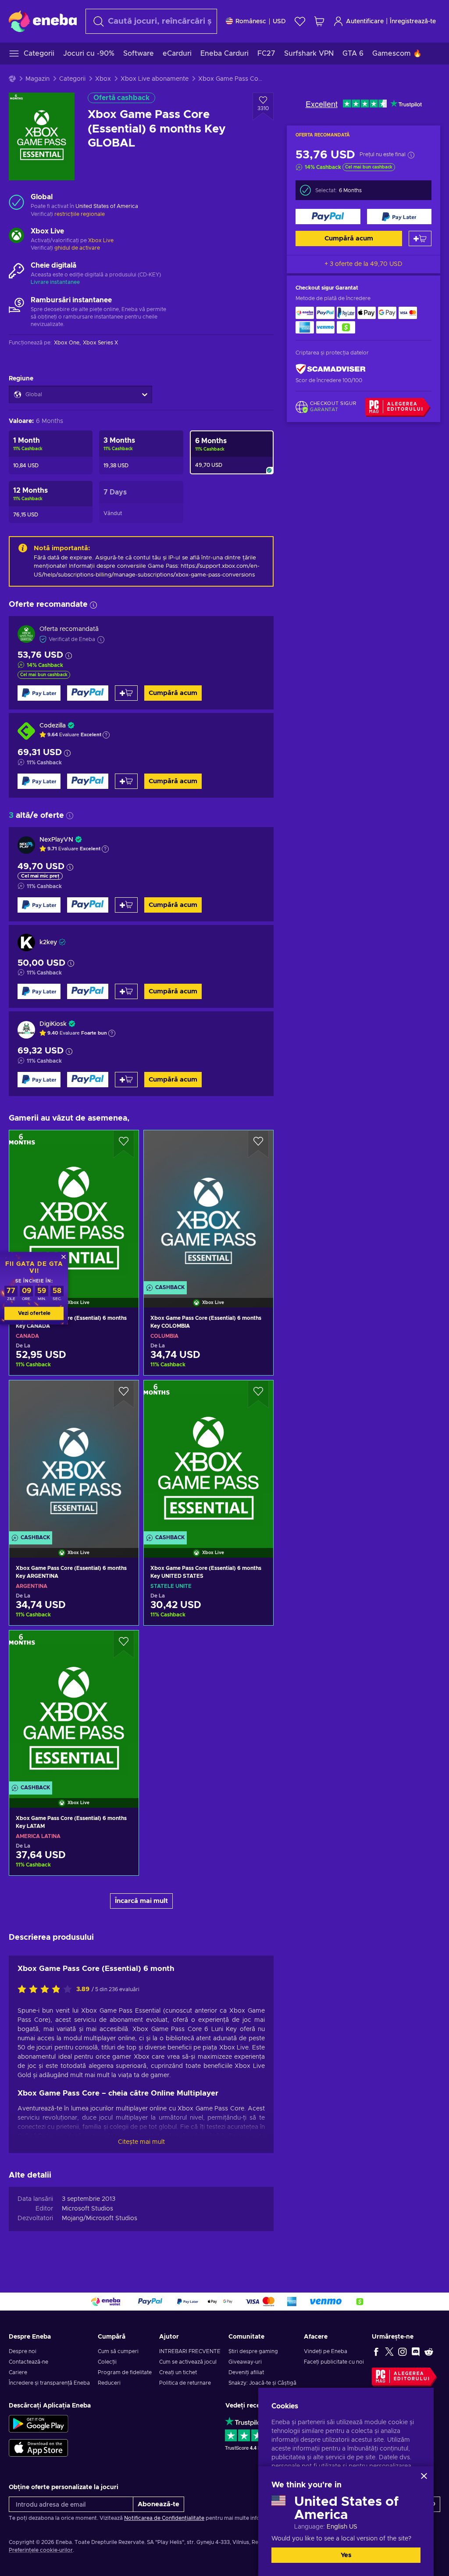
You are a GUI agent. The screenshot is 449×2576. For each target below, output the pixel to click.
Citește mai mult (141, 2142)
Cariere (18, 2372)
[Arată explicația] (106, 735)
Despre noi (23, 2351)
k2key (48, 942)
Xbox (103, 79)
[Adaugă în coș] (420, 238)
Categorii (72, 79)
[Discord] (416, 2351)
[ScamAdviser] (331, 369)
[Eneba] (43, 21)
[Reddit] (429, 2351)
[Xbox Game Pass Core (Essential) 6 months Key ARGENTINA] (74, 1458)
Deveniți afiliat (246, 2372)
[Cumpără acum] (328, 217)
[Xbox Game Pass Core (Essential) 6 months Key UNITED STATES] (208, 1458)
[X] (389, 2351)
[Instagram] (403, 2351)
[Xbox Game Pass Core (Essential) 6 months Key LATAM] (74, 1708)
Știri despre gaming (253, 2351)
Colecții (107, 2362)
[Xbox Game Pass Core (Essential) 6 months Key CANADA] (74, 1208)
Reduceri (109, 2383)
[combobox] (151, 21)
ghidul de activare (77, 248)
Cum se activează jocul (188, 2362)
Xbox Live (101, 240)
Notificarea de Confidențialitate (164, 2518)
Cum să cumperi (118, 2351)
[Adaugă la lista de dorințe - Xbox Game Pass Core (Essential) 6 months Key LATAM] (124, 1644)
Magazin (37, 79)
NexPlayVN (56, 840)
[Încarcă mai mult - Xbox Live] (16, 236)
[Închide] (424, 2476)
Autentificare (365, 21)
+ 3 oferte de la (363, 264)
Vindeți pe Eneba (326, 2351)
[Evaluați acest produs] (47, 1990)
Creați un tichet (178, 2372)
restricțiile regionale (80, 214)
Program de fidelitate (125, 2372)
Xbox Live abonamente (155, 79)
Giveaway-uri (245, 2362)
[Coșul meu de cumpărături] (319, 21)
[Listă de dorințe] (300, 21)
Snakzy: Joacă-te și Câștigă (262, 2383)
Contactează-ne (29, 2362)
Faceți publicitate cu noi (334, 2362)
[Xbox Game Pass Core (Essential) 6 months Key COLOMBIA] (208, 1208)
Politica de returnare (185, 2383)
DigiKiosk (53, 1024)
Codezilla (53, 726)
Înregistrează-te (413, 21)
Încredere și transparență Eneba (49, 2383)
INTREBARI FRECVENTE (190, 2351)
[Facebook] (376, 2351)
